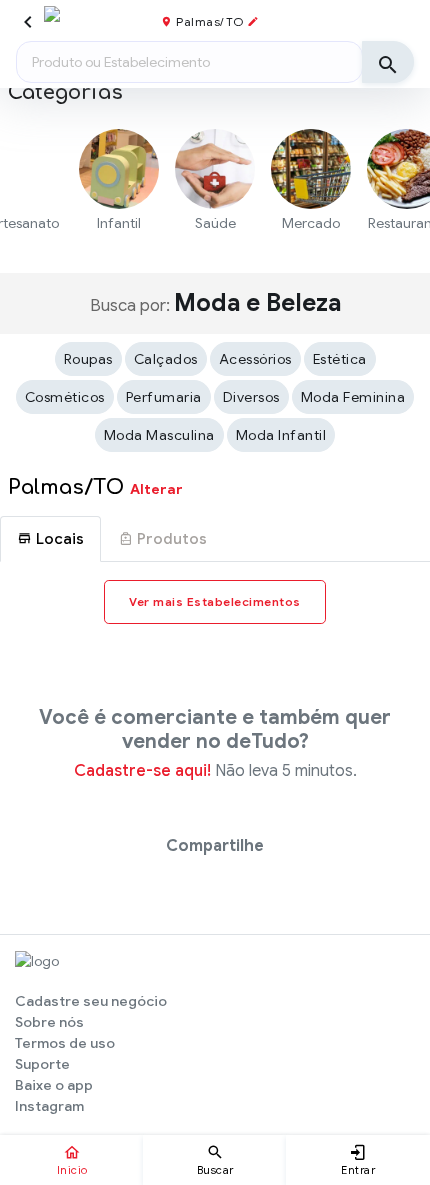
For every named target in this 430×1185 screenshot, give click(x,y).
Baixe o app (54, 1085)
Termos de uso (65, 1043)
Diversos (251, 397)
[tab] (50, 539)
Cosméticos (65, 397)
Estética (340, 359)
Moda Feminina (353, 397)
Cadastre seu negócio (91, 1001)
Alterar (156, 489)
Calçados (166, 359)
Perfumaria (164, 397)
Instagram (49, 1106)
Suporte (42, 1064)
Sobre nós (49, 1022)
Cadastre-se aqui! (142, 771)
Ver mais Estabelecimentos (215, 601)
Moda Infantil (281, 435)
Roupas (88, 359)
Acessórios (255, 359)
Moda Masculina (159, 435)
